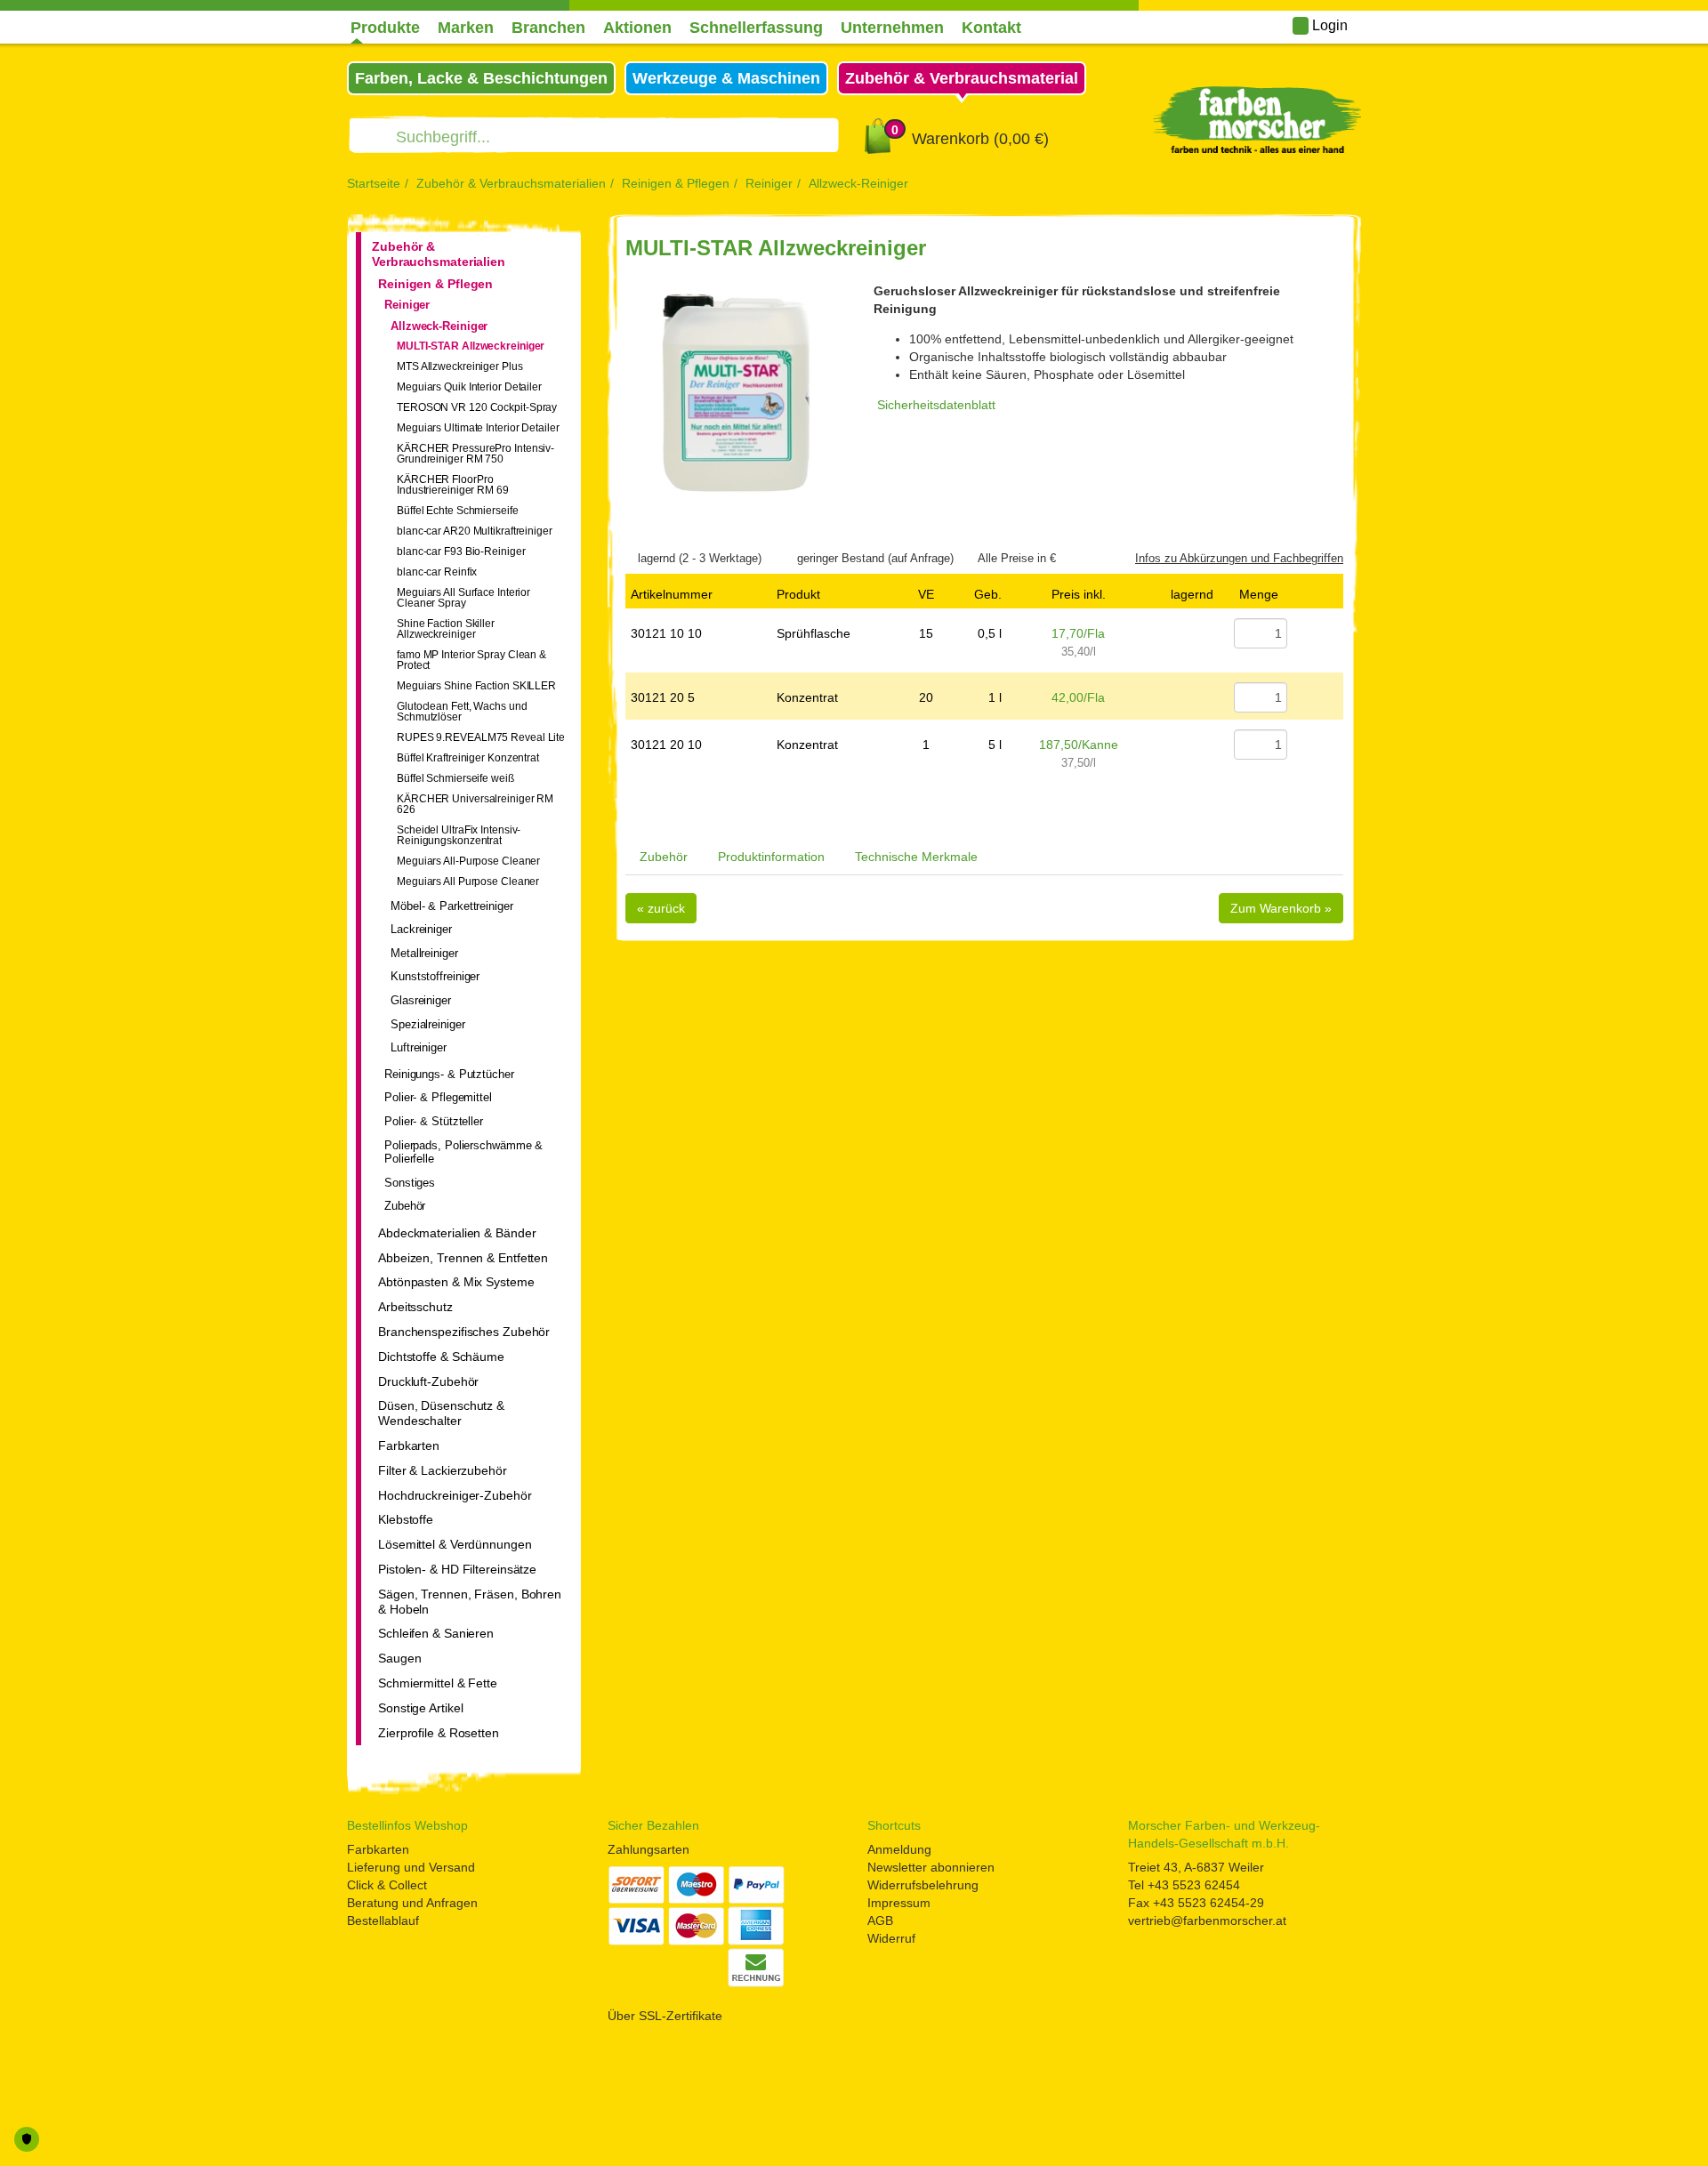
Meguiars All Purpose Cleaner (468, 882)
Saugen (399, 1658)
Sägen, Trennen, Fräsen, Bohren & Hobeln (470, 1602)
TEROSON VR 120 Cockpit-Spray (477, 407)
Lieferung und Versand (411, 1867)
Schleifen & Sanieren (436, 1633)
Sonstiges (410, 1183)
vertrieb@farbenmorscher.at (1207, 1920)
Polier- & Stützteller (434, 1121)
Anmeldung (899, 1849)
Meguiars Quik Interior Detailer (469, 387)
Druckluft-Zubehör (428, 1381)
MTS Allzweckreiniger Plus (460, 366)
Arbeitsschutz (415, 1307)
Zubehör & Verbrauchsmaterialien (511, 183)
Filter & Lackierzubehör (443, 1470)
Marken (466, 28)
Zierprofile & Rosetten (439, 1733)
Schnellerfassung (756, 28)
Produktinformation (771, 857)
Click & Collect (387, 1885)
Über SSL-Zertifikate (665, 2016)
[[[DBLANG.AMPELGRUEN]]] (1192, 633)
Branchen (548, 28)
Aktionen (637, 28)
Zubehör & (962, 78)
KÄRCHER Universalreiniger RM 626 (475, 804)
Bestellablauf (383, 1920)
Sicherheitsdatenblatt (936, 405)
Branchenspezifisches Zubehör (464, 1332)
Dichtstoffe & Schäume (441, 1357)
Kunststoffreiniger (435, 976)
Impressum (899, 1903)
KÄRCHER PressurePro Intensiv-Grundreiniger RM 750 (475, 454)
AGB (880, 1920)
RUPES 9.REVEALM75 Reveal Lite (481, 737)
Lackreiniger (421, 929)
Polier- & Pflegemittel (438, 1097)
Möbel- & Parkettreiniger (452, 906)
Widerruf (891, 1938)
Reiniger (769, 183)
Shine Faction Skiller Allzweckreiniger (446, 629)
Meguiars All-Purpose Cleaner (468, 861)
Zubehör (405, 1206)
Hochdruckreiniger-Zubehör (455, 1495)
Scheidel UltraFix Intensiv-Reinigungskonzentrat (459, 835)
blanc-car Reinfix (437, 572)
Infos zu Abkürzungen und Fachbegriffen (1239, 558)
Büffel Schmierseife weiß (455, 778)
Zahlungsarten (649, 1849)
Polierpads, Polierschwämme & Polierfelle (463, 1152)
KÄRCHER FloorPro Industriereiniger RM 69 (453, 485)
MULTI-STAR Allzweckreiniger (471, 346)
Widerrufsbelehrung (923, 1885)
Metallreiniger (424, 953)
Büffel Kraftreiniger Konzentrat (468, 758)
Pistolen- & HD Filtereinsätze (457, 1569)
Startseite (374, 183)
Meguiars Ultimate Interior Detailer (478, 428)
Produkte (385, 28)
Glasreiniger (421, 1000)
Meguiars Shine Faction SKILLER (476, 686)
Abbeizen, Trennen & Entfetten (463, 1258)
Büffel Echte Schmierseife (458, 511)
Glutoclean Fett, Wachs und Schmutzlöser (462, 712)
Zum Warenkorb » (1281, 908)
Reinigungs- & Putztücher (449, 1074)
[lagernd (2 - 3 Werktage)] (630, 558)
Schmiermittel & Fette (438, 1683)
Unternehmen (892, 28)
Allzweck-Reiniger (858, 183)
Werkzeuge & (726, 78)
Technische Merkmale (916, 857)
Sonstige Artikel (420, 1708)
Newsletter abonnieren (931, 1867)
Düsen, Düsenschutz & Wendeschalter (441, 1413)
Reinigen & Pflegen (676, 183)
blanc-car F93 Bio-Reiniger (461, 552)
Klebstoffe (406, 1519)
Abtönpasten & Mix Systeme (456, 1282)
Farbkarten (409, 1445)
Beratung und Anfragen (412, 1903)
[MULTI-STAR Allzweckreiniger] (736, 393)
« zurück (661, 908)
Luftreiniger (419, 1047)
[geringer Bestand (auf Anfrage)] (789, 558)
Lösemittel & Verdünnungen (455, 1544)
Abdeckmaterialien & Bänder (457, 1233)
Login (1328, 25)
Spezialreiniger (428, 1024)
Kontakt (991, 28)
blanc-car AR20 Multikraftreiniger (475, 531)
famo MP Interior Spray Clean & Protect (471, 660)
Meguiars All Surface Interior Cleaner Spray (463, 598)
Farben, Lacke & (481, 78)
